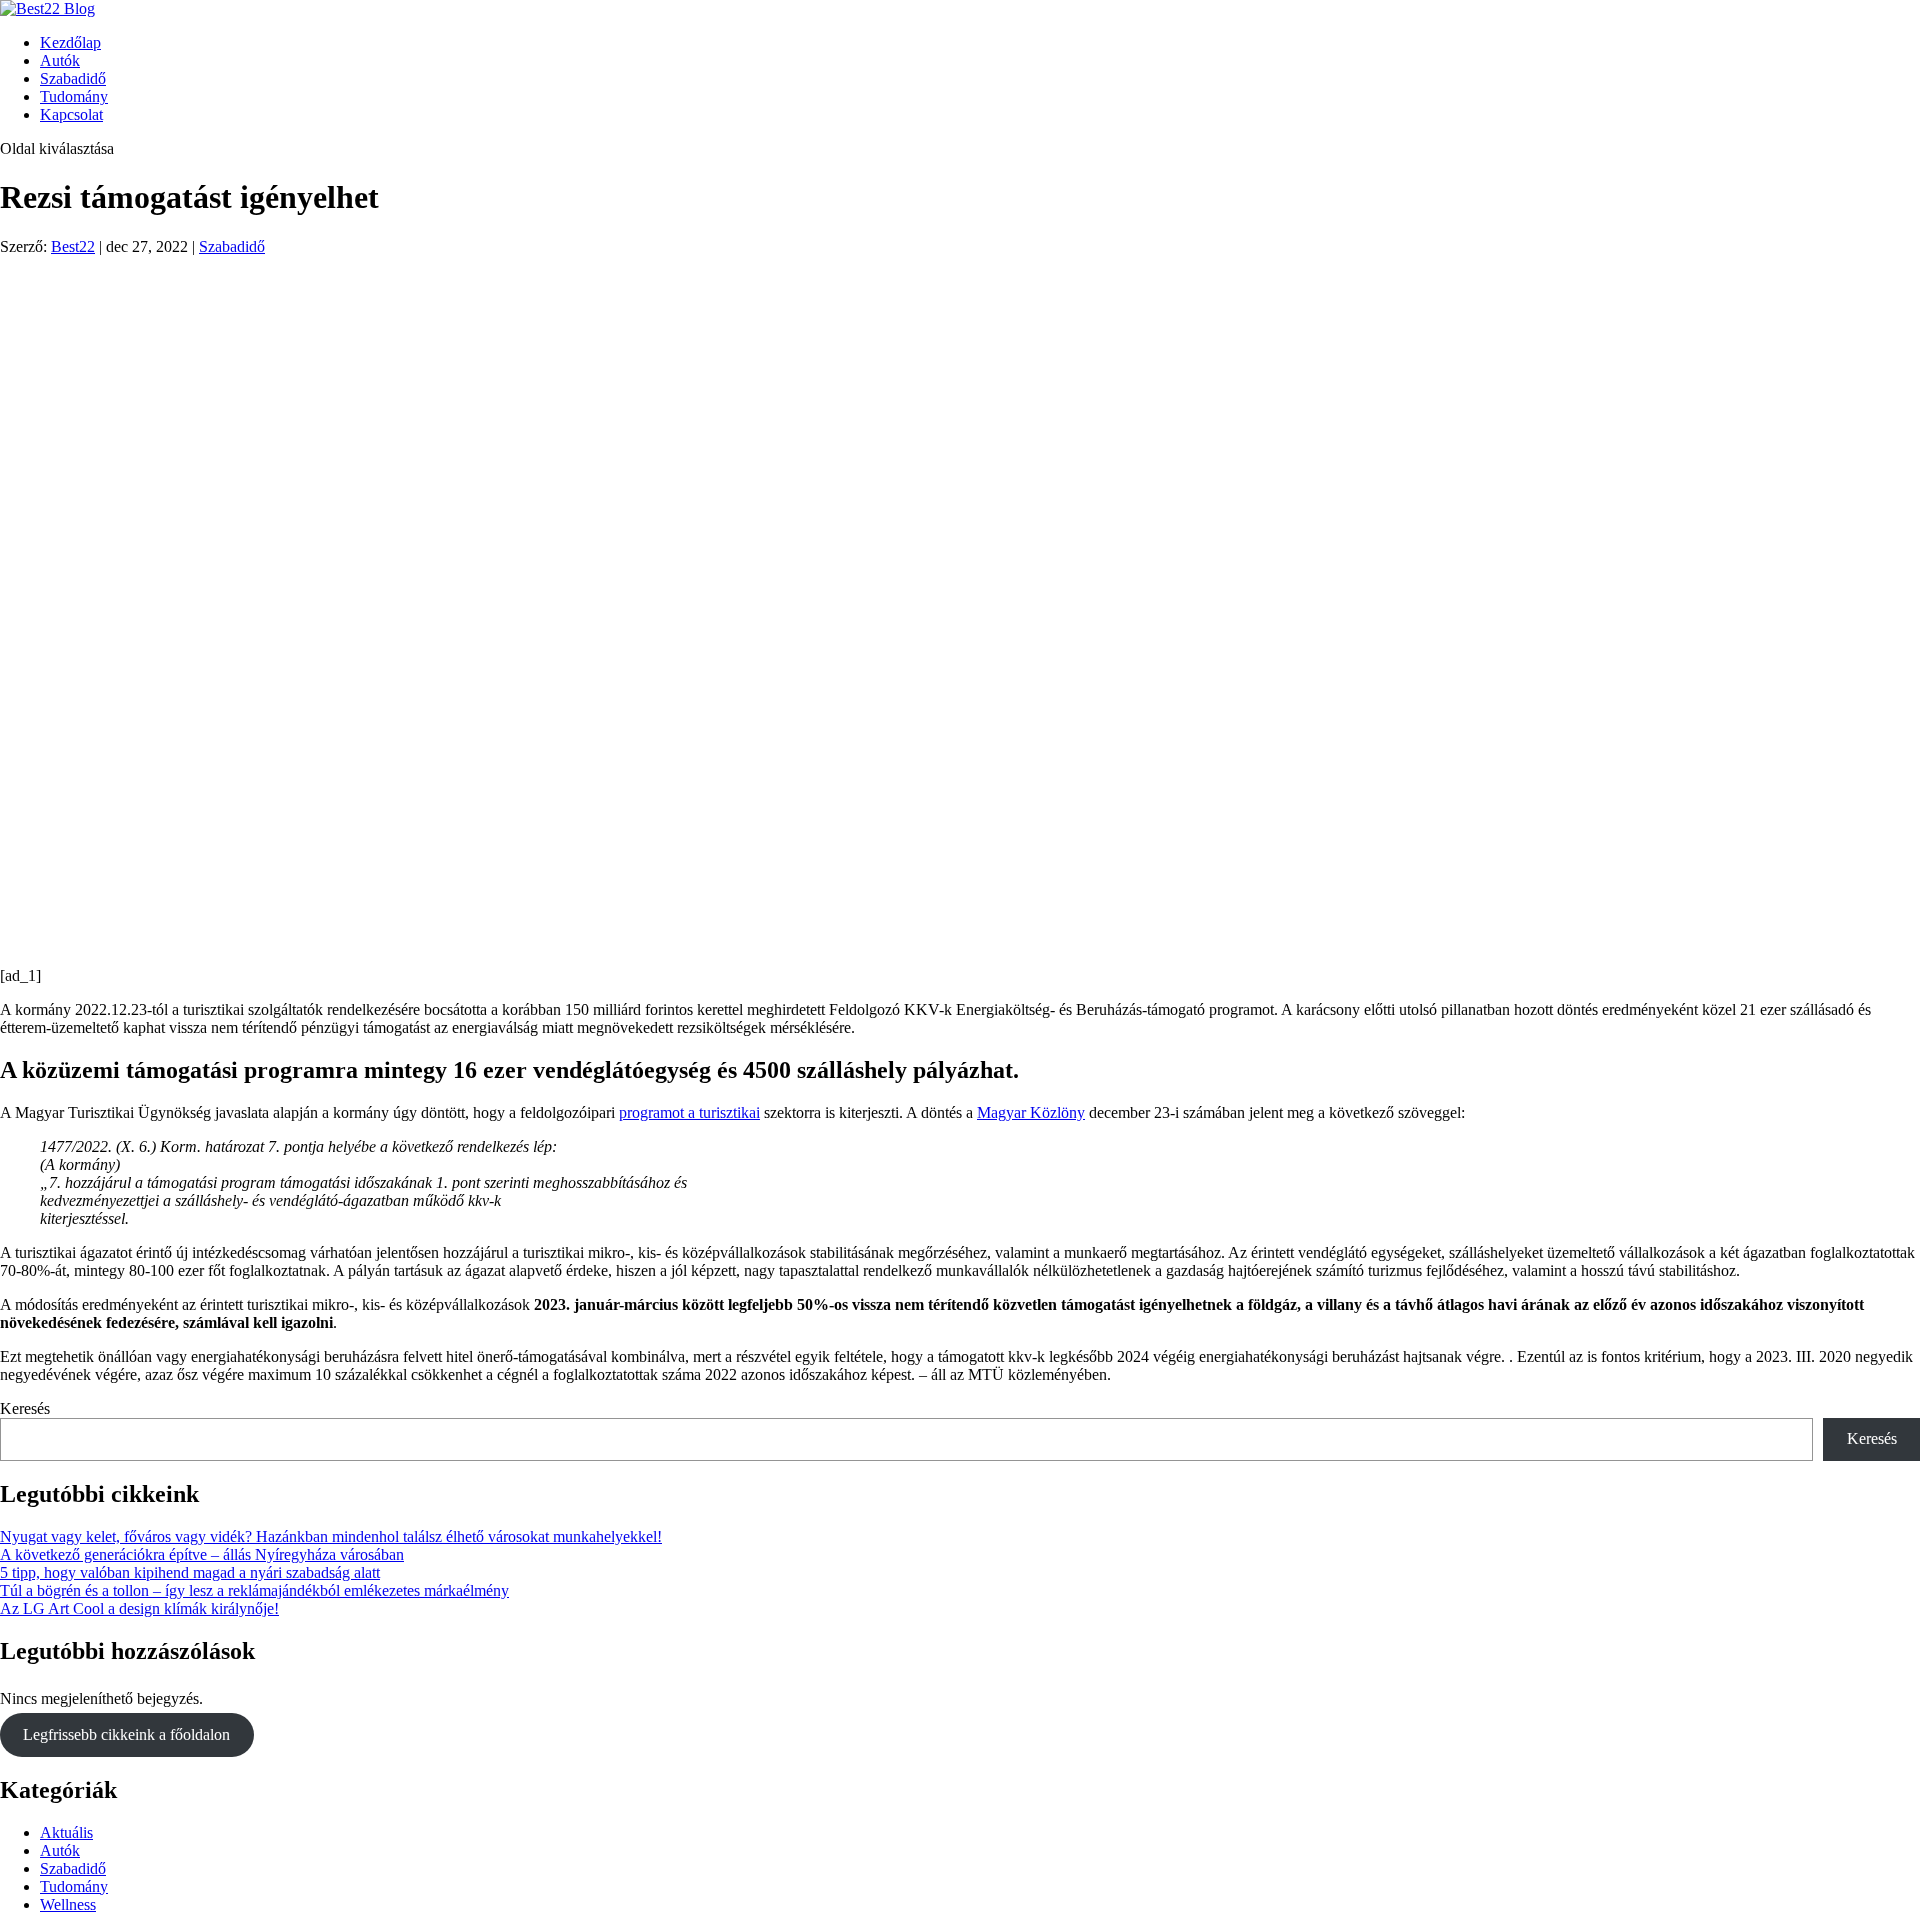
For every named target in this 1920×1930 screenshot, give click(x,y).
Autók (60, 60)
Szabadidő (73, 78)
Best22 (73, 246)
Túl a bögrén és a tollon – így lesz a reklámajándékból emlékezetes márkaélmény (254, 1590)
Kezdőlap (70, 42)
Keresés (25, 1408)
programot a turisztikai (689, 1112)
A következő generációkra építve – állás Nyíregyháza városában (202, 1554)
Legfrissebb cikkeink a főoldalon (126, 1734)
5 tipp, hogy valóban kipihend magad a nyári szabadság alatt (190, 1572)
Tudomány (74, 96)
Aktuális (66, 1832)
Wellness (68, 1904)
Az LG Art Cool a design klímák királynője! (139, 1608)
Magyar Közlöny (1031, 1112)
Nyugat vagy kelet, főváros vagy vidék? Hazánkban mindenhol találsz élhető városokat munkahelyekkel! (331, 1536)
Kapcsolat (71, 114)
